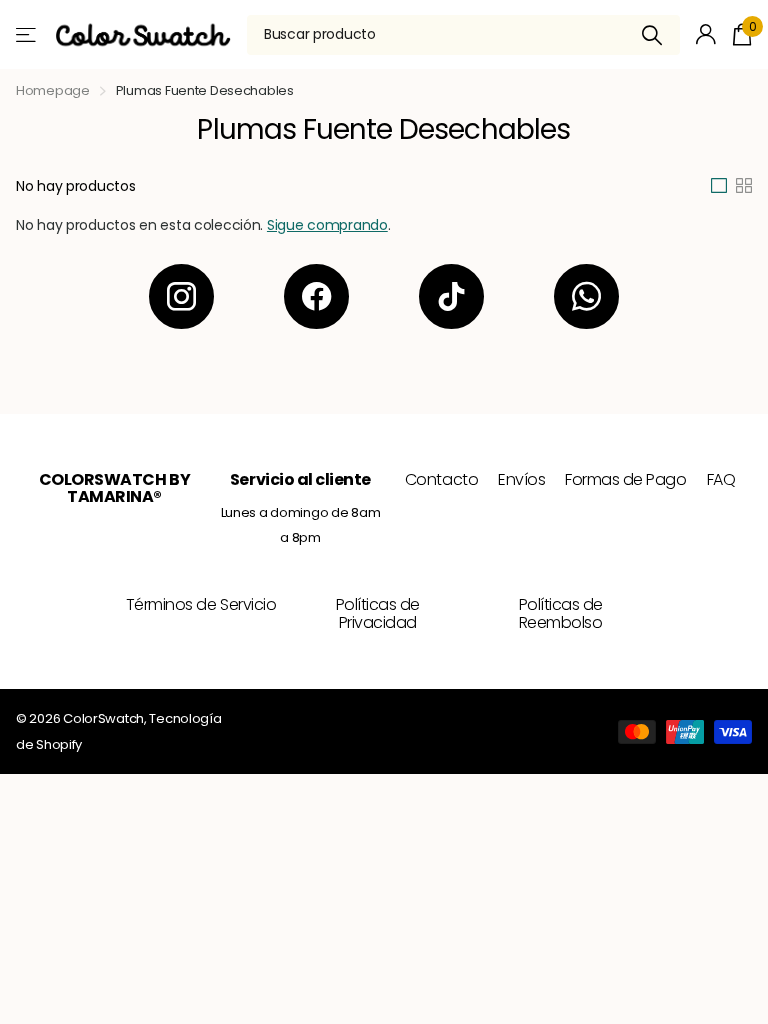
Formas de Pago (625, 479)
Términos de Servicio (201, 604)
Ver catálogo (27, 34)
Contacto (441, 479)
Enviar (652, 35)
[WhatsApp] (586, 296)
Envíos (521, 479)
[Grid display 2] (744, 186)
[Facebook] (316, 296)
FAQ (721, 479)
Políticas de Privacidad (378, 613)
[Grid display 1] (719, 186)
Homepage (53, 90)
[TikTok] (451, 296)
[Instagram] (181, 296)
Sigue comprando (327, 225)
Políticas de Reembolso (561, 613)
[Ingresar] (706, 34)
